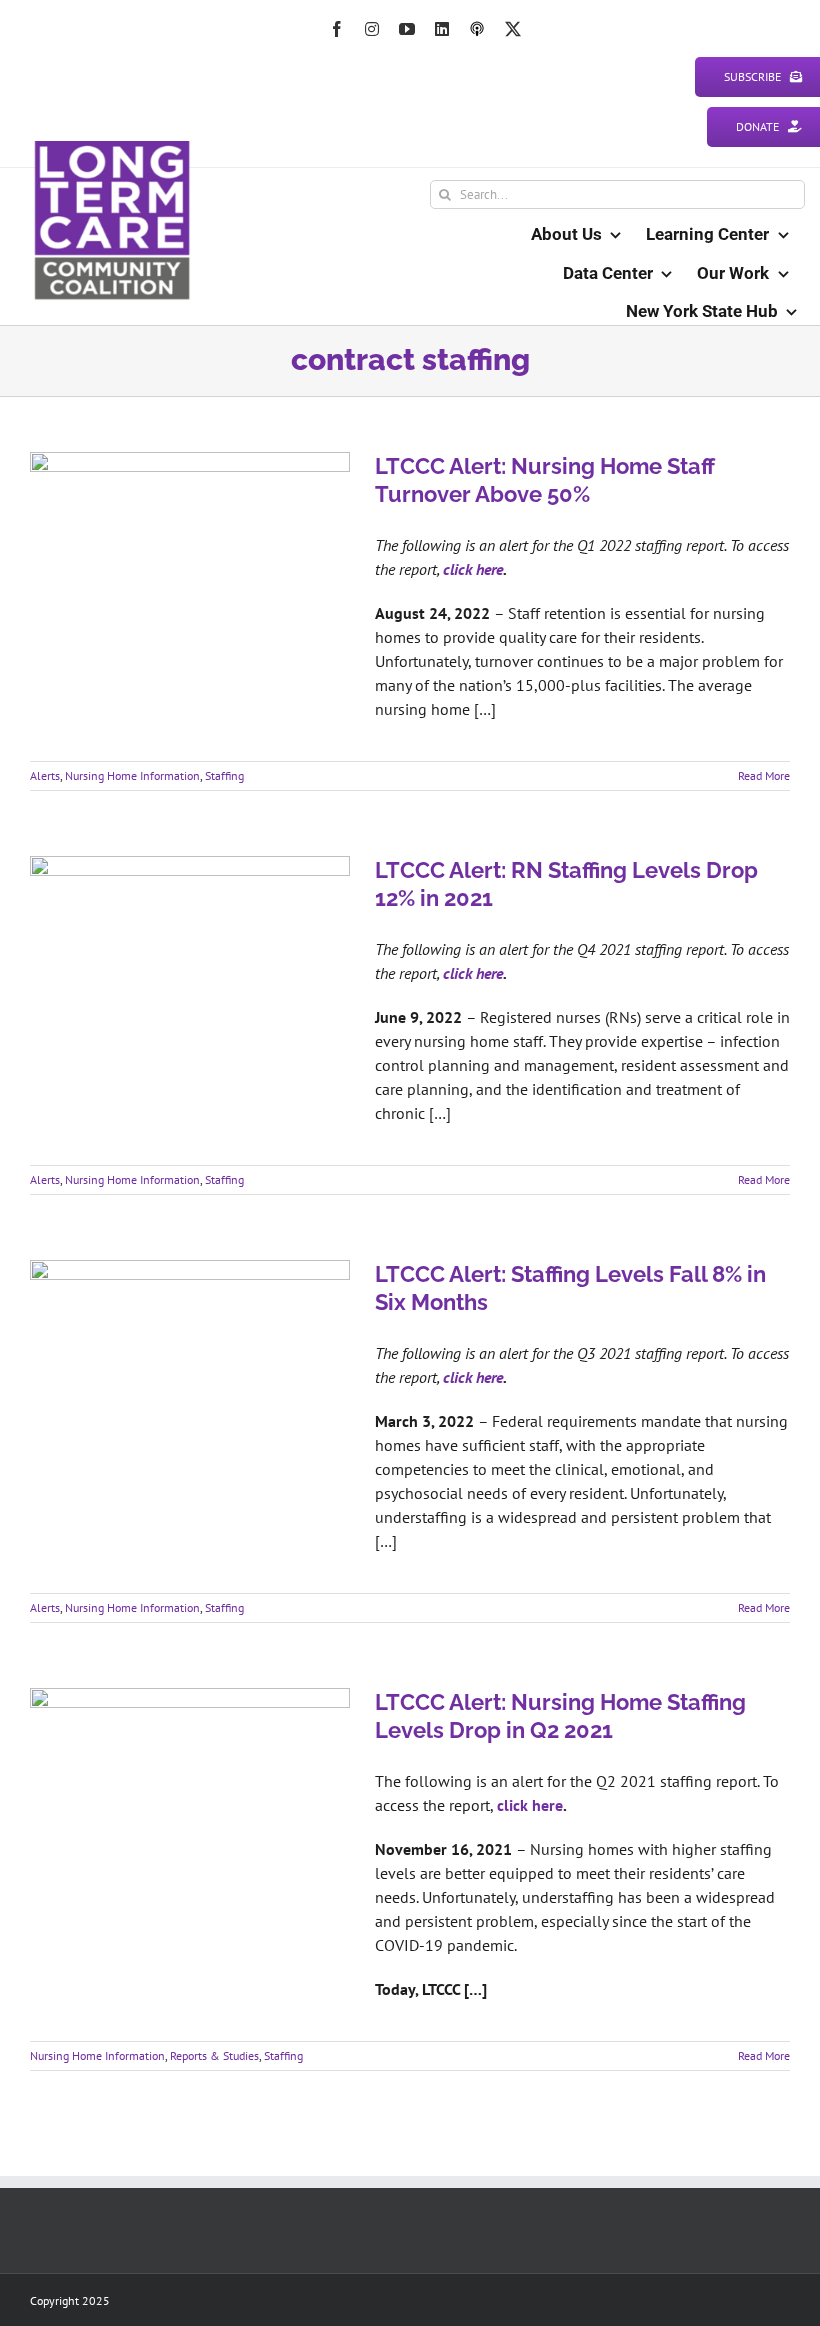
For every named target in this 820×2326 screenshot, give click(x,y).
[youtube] (407, 29)
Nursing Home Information (132, 775)
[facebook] (337, 29)
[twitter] (513, 29)
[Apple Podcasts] (477, 29)
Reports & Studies (214, 2055)
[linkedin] (442, 29)
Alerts (45, 775)
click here (473, 569)
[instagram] (372, 29)
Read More (764, 775)
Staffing (224, 775)
